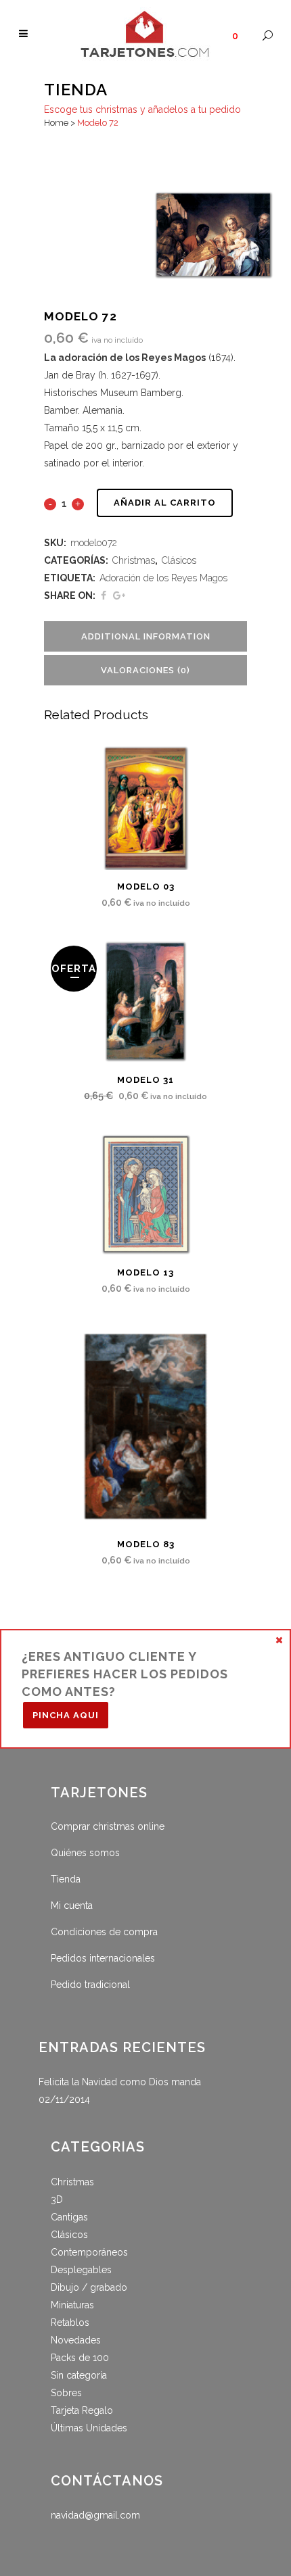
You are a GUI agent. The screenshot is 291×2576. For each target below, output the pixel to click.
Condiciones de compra (104, 1932)
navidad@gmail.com (95, 2515)
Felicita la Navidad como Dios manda (120, 2082)
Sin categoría (79, 2375)
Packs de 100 (80, 2358)
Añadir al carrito (165, 503)
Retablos (70, 2323)
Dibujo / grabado (89, 2287)
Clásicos (179, 560)
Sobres (66, 2393)
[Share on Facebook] (104, 596)
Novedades (76, 2340)
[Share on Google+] (119, 596)
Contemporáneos (89, 2252)
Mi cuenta (72, 1905)
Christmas (134, 560)
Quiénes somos (85, 1853)
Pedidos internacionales (103, 1958)
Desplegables (81, 2270)
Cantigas (69, 2217)
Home (56, 123)
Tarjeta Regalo (82, 2410)
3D (57, 2200)
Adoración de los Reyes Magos (163, 578)
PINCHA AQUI (66, 1715)
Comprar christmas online (108, 1826)
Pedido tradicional (90, 1985)
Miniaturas (72, 2305)
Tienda (66, 1879)
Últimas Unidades (89, 2428)
